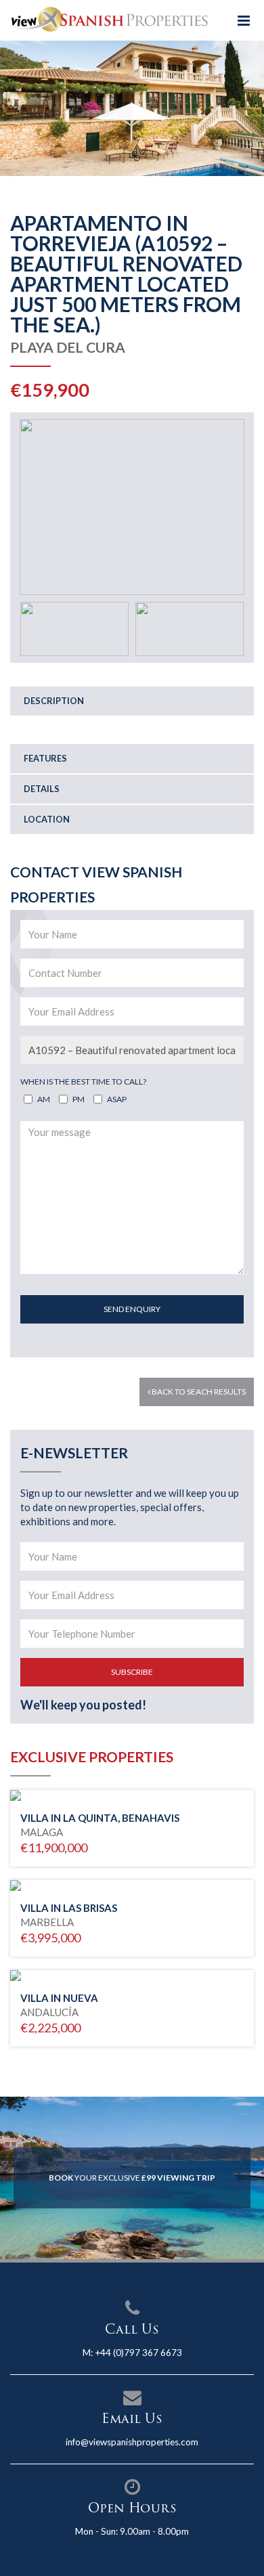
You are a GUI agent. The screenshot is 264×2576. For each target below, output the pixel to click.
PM (79, 1099)
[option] (132, 108)
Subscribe (132, 1672)
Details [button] (42, 789)
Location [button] (47, 819)
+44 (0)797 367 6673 (138, 2353)
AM (44, 1099)
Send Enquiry (132, 1309)
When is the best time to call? (83, 1082)
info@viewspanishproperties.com (132, 2442)
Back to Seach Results (198, 1392)
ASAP (117, 1099)
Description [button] (54, 701)
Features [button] (45, 758)
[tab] (132, 701)
